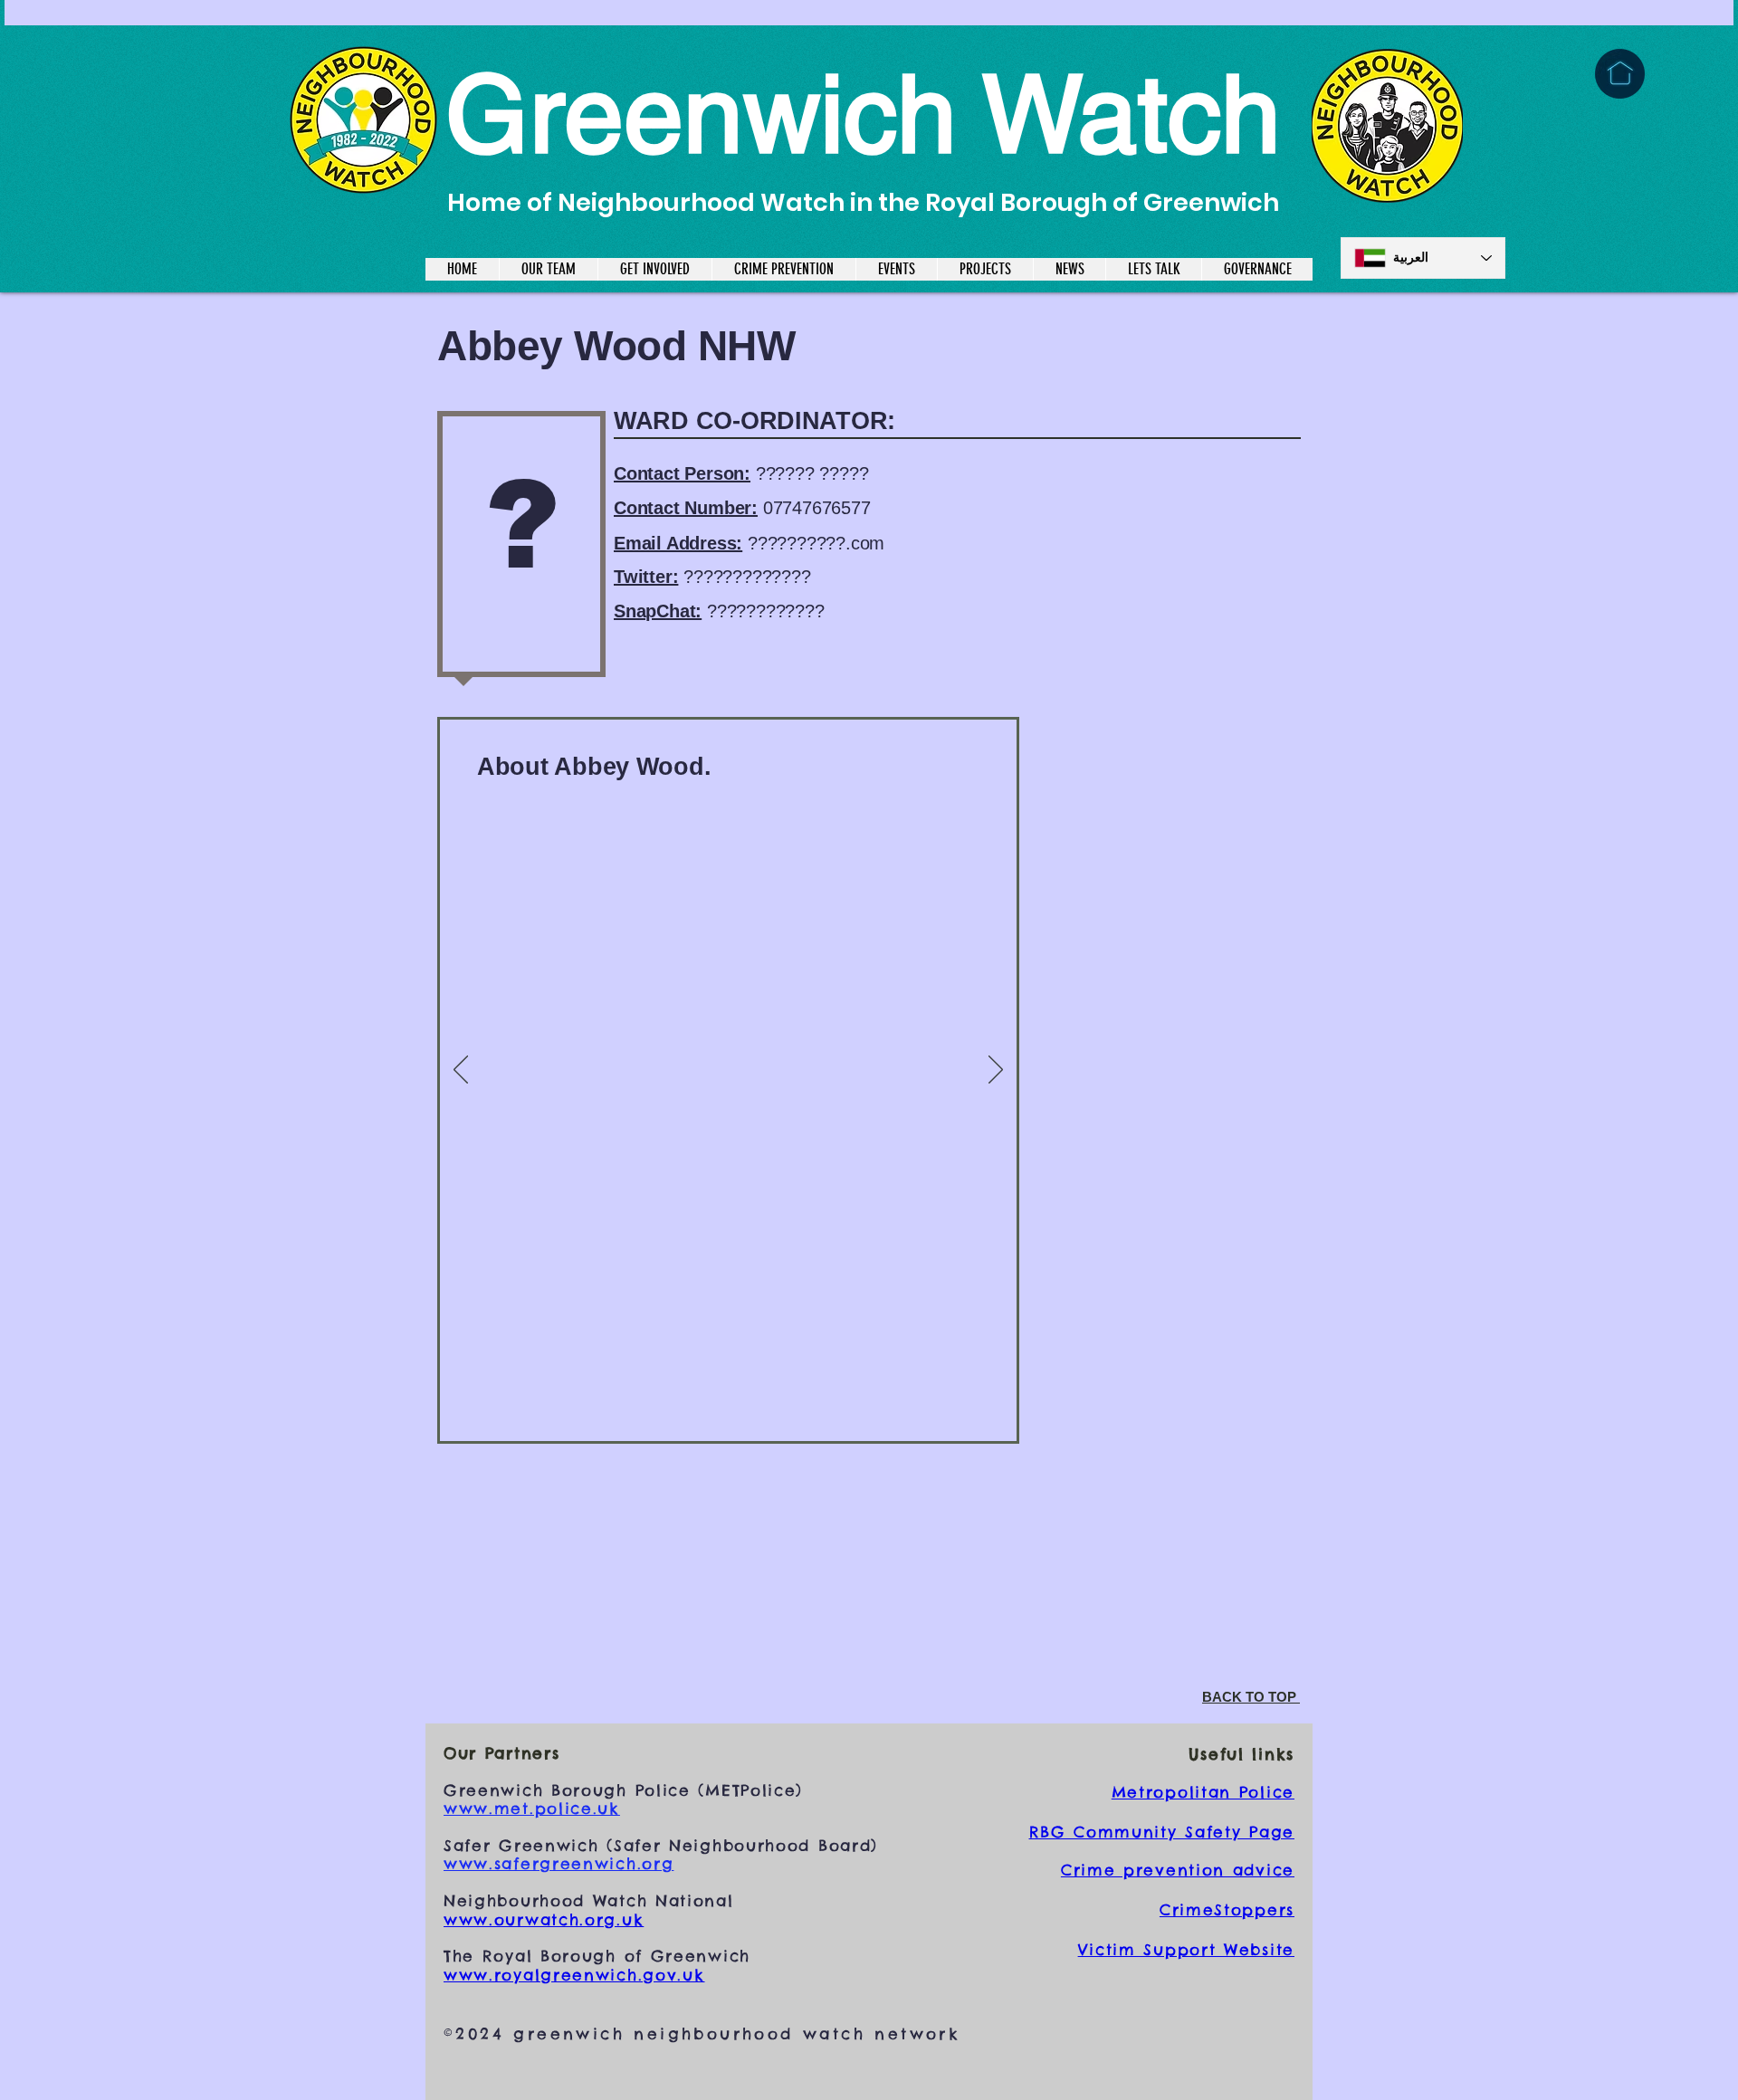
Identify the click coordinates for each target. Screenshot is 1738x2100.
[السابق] (461, 1071)
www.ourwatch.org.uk (544, 1920)
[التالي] (996, 1071)
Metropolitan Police (1203, 1792)
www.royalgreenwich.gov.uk (574, 1975)
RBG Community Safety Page (1162, 1832)
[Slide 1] (728, 1393)
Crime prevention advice (1178, 1870)
